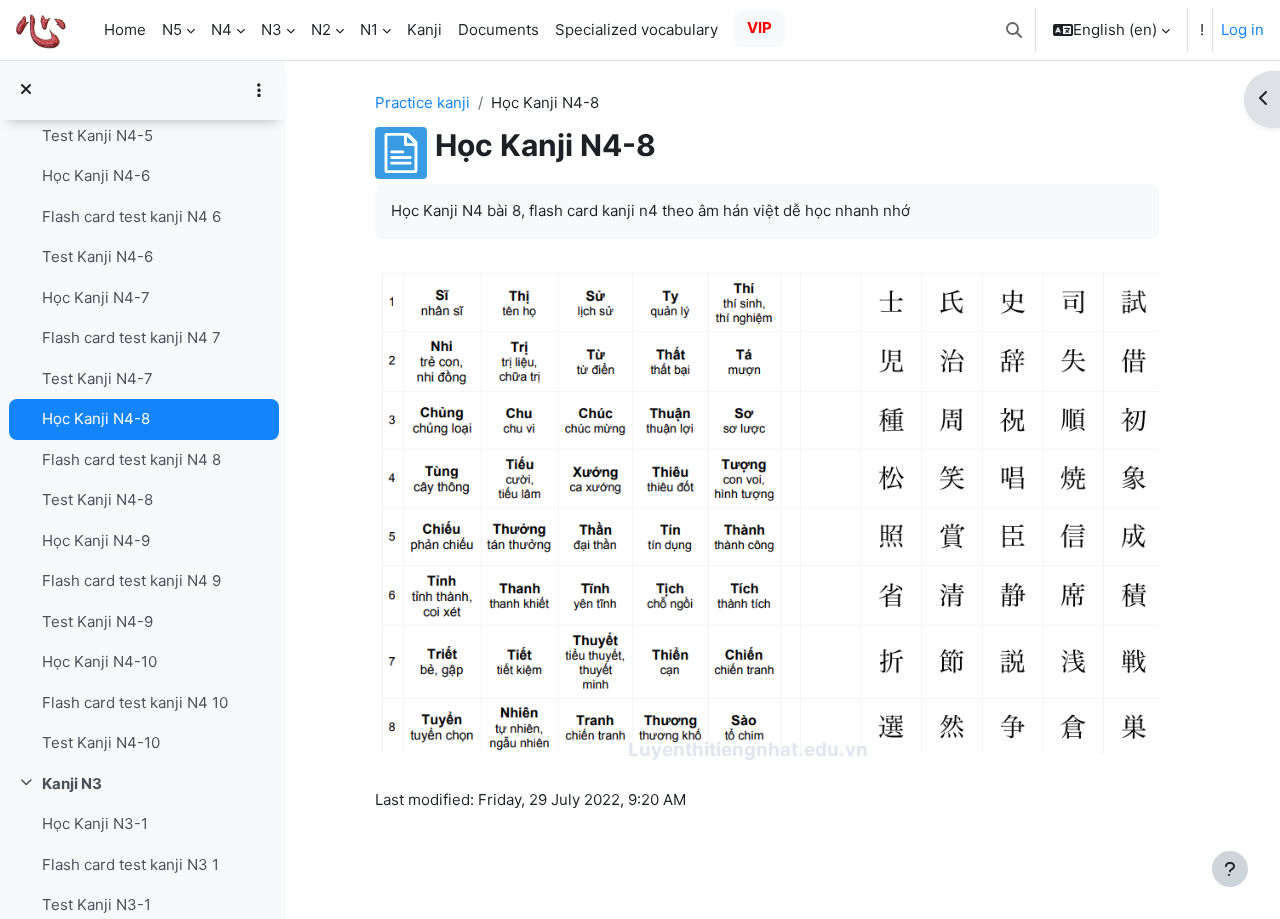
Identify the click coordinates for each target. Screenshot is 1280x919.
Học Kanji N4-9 (96, 540)
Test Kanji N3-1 (96, 904)
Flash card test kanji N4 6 (131, 216)
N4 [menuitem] (221, 29)
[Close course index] (26, 90)
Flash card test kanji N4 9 (131, 580)
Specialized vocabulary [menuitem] (636, 29)
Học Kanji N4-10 (99, 661)
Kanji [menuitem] (424, 29)
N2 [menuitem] (321, 29)
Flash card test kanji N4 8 (131, 459)
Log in (1242, 29)
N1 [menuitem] (369, 29)
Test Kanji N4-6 (97, 256)
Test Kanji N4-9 (97, 621)
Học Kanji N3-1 (95, 823)
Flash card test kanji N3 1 (130, 864)
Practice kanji (422, 102)
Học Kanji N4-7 (96, 297)
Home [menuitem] (125, 29)
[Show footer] (1230, 869)
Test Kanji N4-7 (97, 378)
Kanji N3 (72, 783)
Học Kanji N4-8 (96, 418)
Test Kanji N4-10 (101, 742)
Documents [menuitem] (498, 29)
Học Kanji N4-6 (96, 175)
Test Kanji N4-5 (97, 135)
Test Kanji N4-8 (97, 499)
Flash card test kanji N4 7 (131, 337)
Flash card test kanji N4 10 (135, 702)
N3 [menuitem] (271, 29)
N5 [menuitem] (172, 29)
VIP (759, 27)
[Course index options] (259, 90)
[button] (1014, 30)
